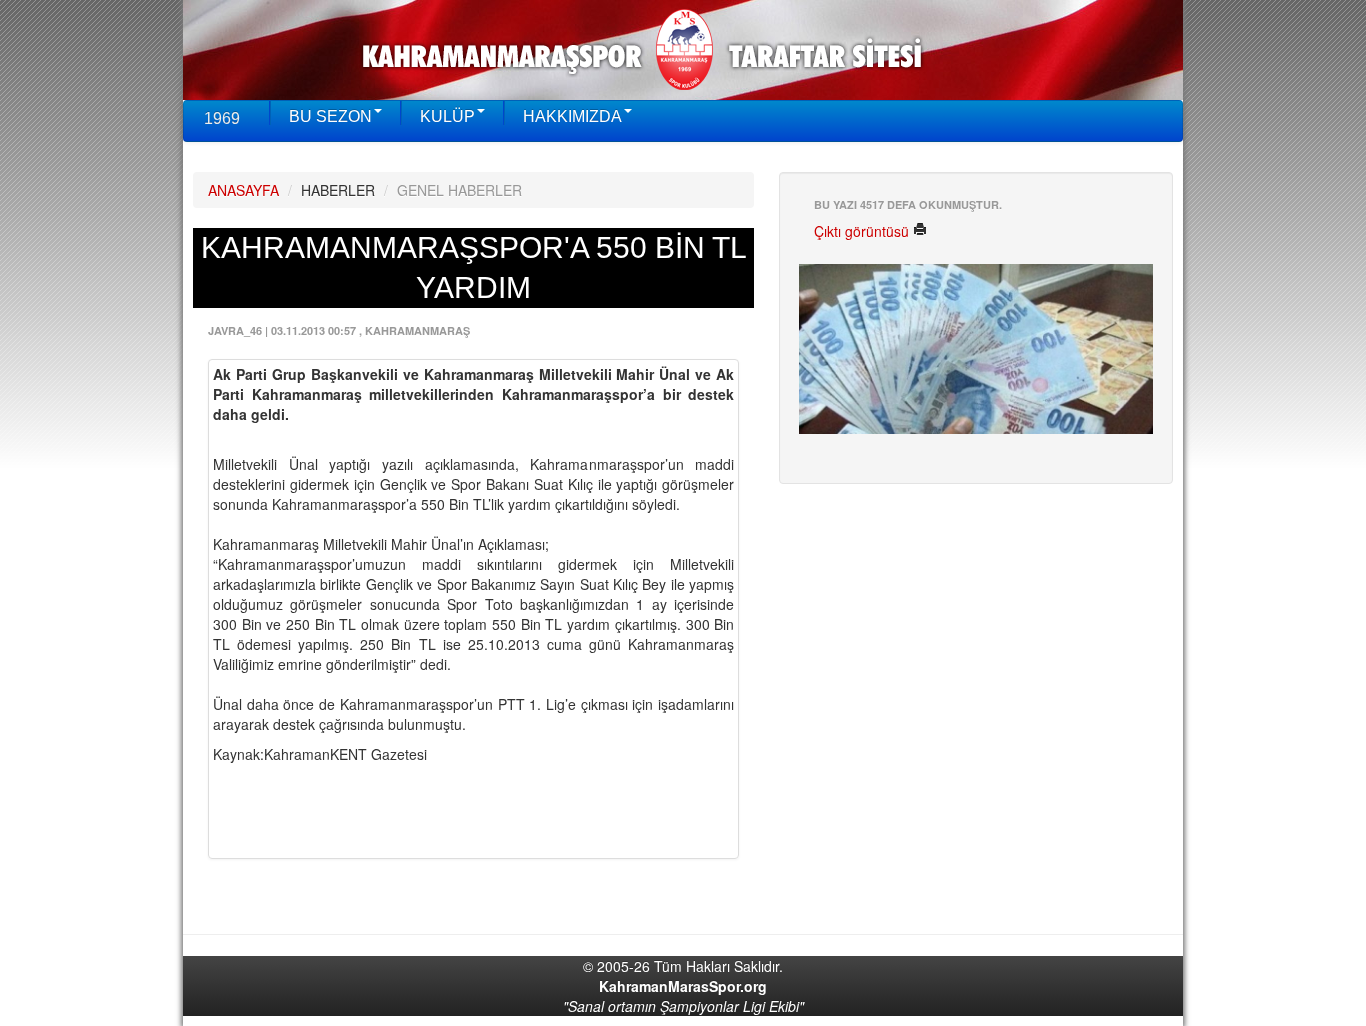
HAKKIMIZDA (572, 116)
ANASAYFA (243, 190)
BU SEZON (330, 116)
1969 (222, 118)
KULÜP (447, 116)
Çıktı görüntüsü (863, 231)
